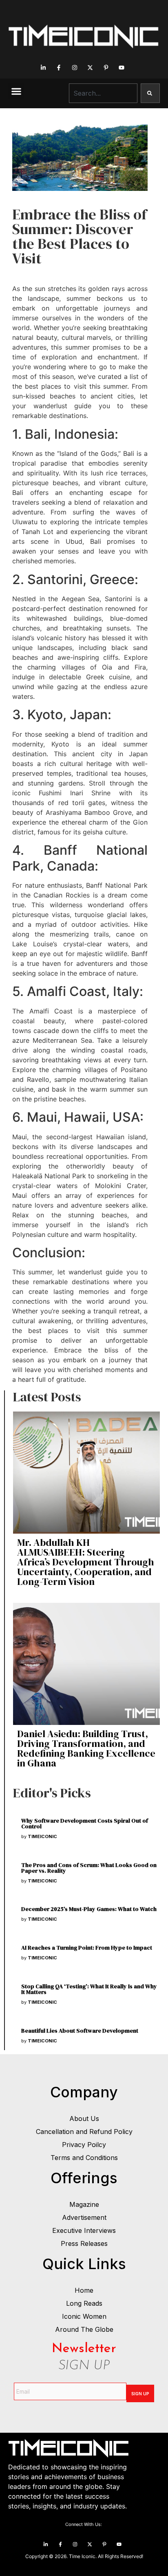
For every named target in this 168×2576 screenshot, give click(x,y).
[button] (16, 91)
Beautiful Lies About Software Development (80, 2031)
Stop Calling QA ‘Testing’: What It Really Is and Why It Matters (89, 1989)
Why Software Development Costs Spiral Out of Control (85, 1823)
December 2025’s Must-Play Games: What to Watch (89, 1909)
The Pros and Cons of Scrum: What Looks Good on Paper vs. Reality (89, 1868)
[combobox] (103, 93)
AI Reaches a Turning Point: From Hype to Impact (87, 1948)
